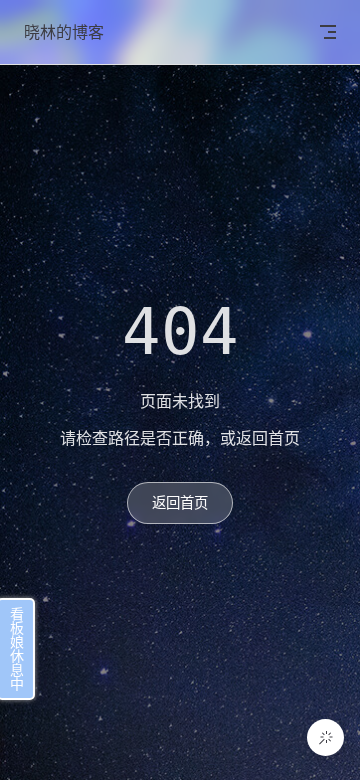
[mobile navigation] (328, 32)
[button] (325, 737)
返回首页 (180, 502)
